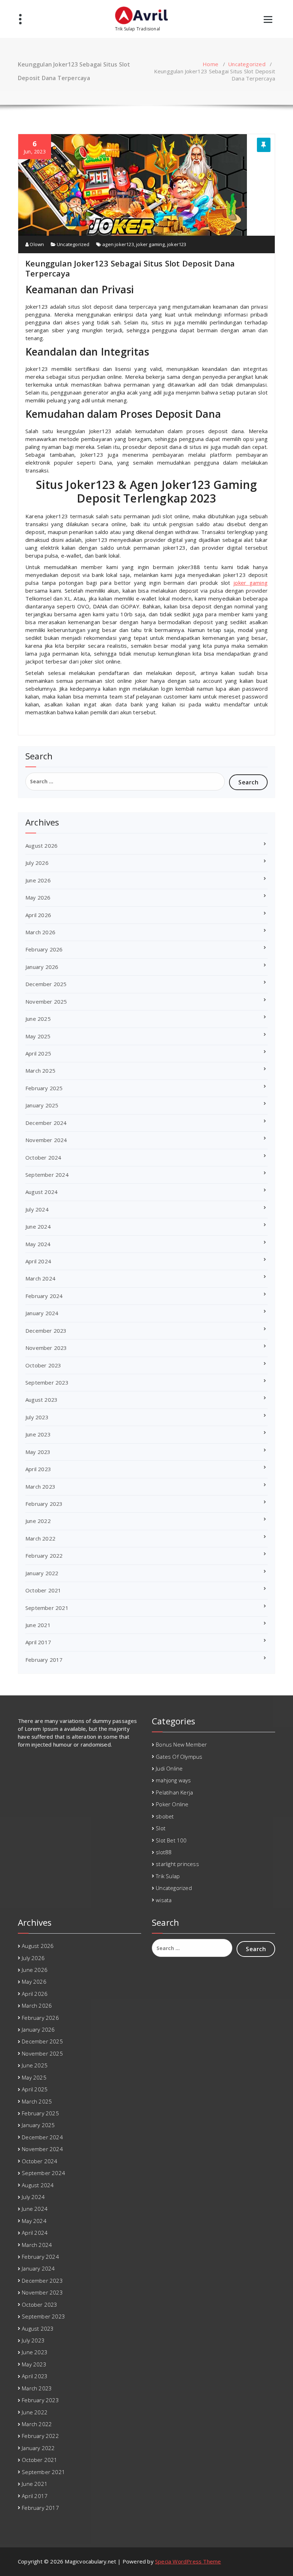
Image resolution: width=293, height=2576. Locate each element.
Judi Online (169, 1768)
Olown (36, 244)
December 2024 (46, 1123)
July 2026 (37, 863)
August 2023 (41, 1400)
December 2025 (46, 984)
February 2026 (44, 949)
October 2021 (43, 1590)
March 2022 (40, 1538)
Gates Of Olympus (179, 1757)
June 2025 (38, 1019)
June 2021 (38, 1625)
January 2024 (42, 1313)
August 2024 (41, 1192)
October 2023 (43, 1365)
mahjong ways (173, 1780)
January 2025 (42, 1105)
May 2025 (38, 1036)
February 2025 (44, 1088)
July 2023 (37, 1417)
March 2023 (40, 1487)
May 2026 (38, 897)
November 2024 (46, 1140)
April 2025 (38, 1053)
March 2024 (40, 1278)
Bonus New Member (181, 1744)
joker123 (177, 244)
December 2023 (46, 1331)
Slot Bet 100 (171, 1840)
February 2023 (44, 1504)
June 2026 (38, 880)
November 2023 (46, 1348)
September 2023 (47, 1382)
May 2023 (38, 1452)
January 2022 (42, 1573)
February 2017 (44, 1660)
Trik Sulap (168, 1876)
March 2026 (40, 932)
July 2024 (37, 1209)
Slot (161, 1828)
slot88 (164, 1852)
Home (210, 64)
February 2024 (44, 1296)
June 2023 (38, 1434)
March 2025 (40, 1071)
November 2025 (46, 1001)
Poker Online (172, 1804)
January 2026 (42, 967)
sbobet (165, 1816)
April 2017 (38, 1642)
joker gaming (150, 244)
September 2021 (47, 1608)
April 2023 (38, 1469)
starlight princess (177, 1864)
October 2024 (43, 1157)
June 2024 (38, 1226)
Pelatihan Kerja (174, 1792)
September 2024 (47, 1175)
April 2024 (38, 1261)
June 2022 (38, 1521)
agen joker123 (118, 244)
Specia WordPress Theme (188, 2561)
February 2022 (44, 1556)
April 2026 (38, 915)
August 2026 (41, 846)
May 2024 (38, 1244)
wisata (164, 1900)
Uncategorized (247, 64)
